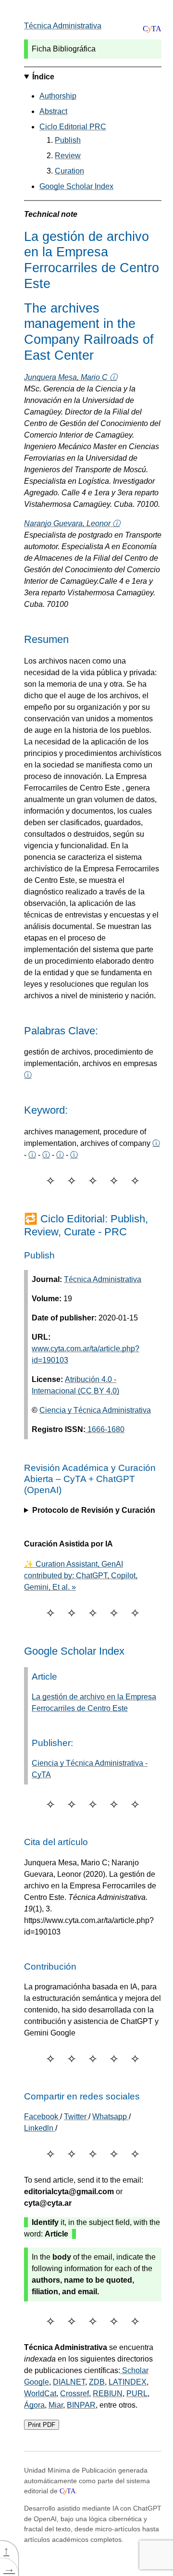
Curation (69, 171)
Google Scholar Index (76, 186)
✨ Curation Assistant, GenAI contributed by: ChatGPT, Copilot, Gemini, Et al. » (81, 1576)
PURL (137, 2394)
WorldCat (40, 2394)
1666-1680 (105, 1429)
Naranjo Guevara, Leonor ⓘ (72, 523)
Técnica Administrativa (63, 26)
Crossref (74, 2394)
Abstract (53, 111)
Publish (68, 140)
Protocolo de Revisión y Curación (94, 1510)
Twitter (76, 2117)
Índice (43, 77)
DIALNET (69, 2382)
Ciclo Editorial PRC (73, 127)
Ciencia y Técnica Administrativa (95, 1410)
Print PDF (42, 2425)
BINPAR (81, 2405)
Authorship (58, 96)
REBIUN (108, 2394)
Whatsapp (111, 2117)
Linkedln (40, 2128)
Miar (56, 2405)
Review (68, 156)
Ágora (34, 2405)
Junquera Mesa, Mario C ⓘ (71, 377)
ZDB (97, 2382)
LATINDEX (128, 2382)
